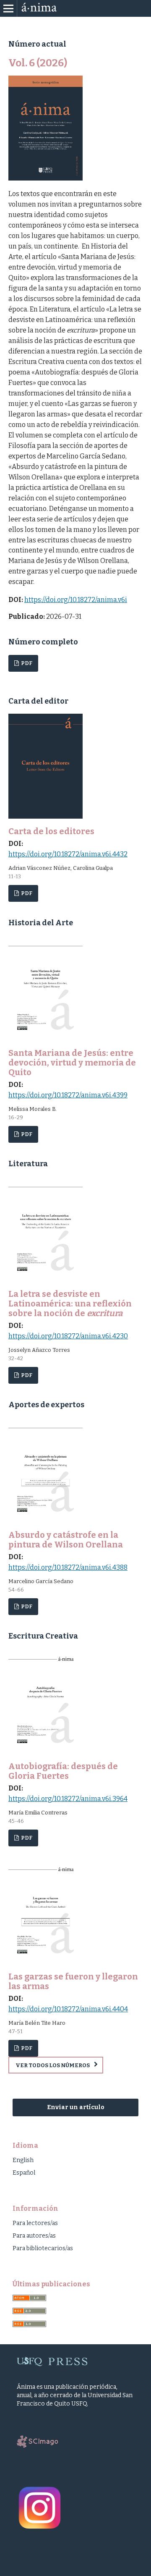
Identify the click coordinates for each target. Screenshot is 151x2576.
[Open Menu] (8, 8)
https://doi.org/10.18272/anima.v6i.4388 (68, 1567)
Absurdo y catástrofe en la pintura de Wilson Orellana (66, 1540)
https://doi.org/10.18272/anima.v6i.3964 (68, 1799)
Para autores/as (34, 2236)
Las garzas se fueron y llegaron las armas (73, 1981)
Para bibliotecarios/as (43, 2248)
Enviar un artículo (76, 2107)
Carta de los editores (51, 831)
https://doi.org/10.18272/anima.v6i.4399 (68, 1095)
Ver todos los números (53, 2065)
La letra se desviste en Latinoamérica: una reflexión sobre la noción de (70, 1304)
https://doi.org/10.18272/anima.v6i (76, 600)
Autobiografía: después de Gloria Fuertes (63, 1771)
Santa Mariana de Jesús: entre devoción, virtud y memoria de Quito (72, 1063)
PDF (26, 663)
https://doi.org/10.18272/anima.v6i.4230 (68, 1336)
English (23, 2160)
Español (24, 2173)
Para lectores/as (35, 2223)
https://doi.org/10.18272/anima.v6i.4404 (68, 2009)
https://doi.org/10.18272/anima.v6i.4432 (68, 854)
